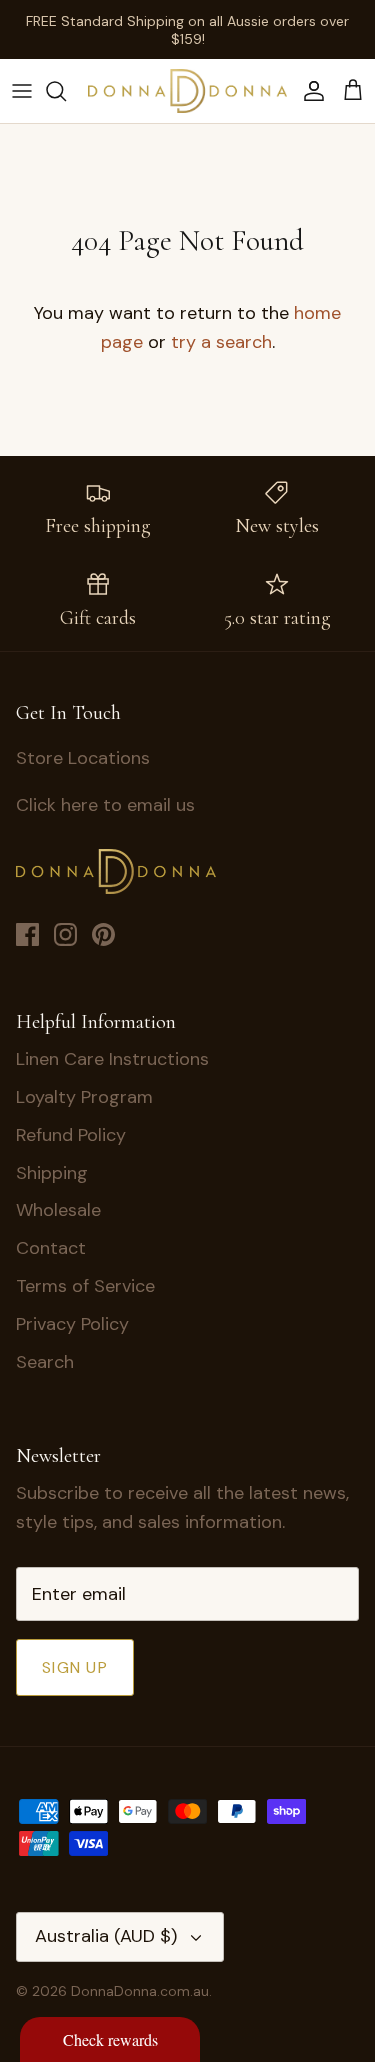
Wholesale (58, 1210)
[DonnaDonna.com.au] (187, 91)
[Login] (309, 91)
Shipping (52, 1173)
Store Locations (83, 758)
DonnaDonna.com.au (140, 1991)
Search (45, 1362)
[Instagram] (65, 934)
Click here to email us (105, 805)
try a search (221, 342)
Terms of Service (85, 1286)
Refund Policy (71, 1135)
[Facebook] (27, 934)
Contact (51, 1248)
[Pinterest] (103, 934)
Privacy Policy (72, 1324)
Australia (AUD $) (106, 1936)
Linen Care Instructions (112, 1059)
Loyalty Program (84, 1097)
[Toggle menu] (22, 91)
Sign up (75, 1667)
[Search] (66, 91)
